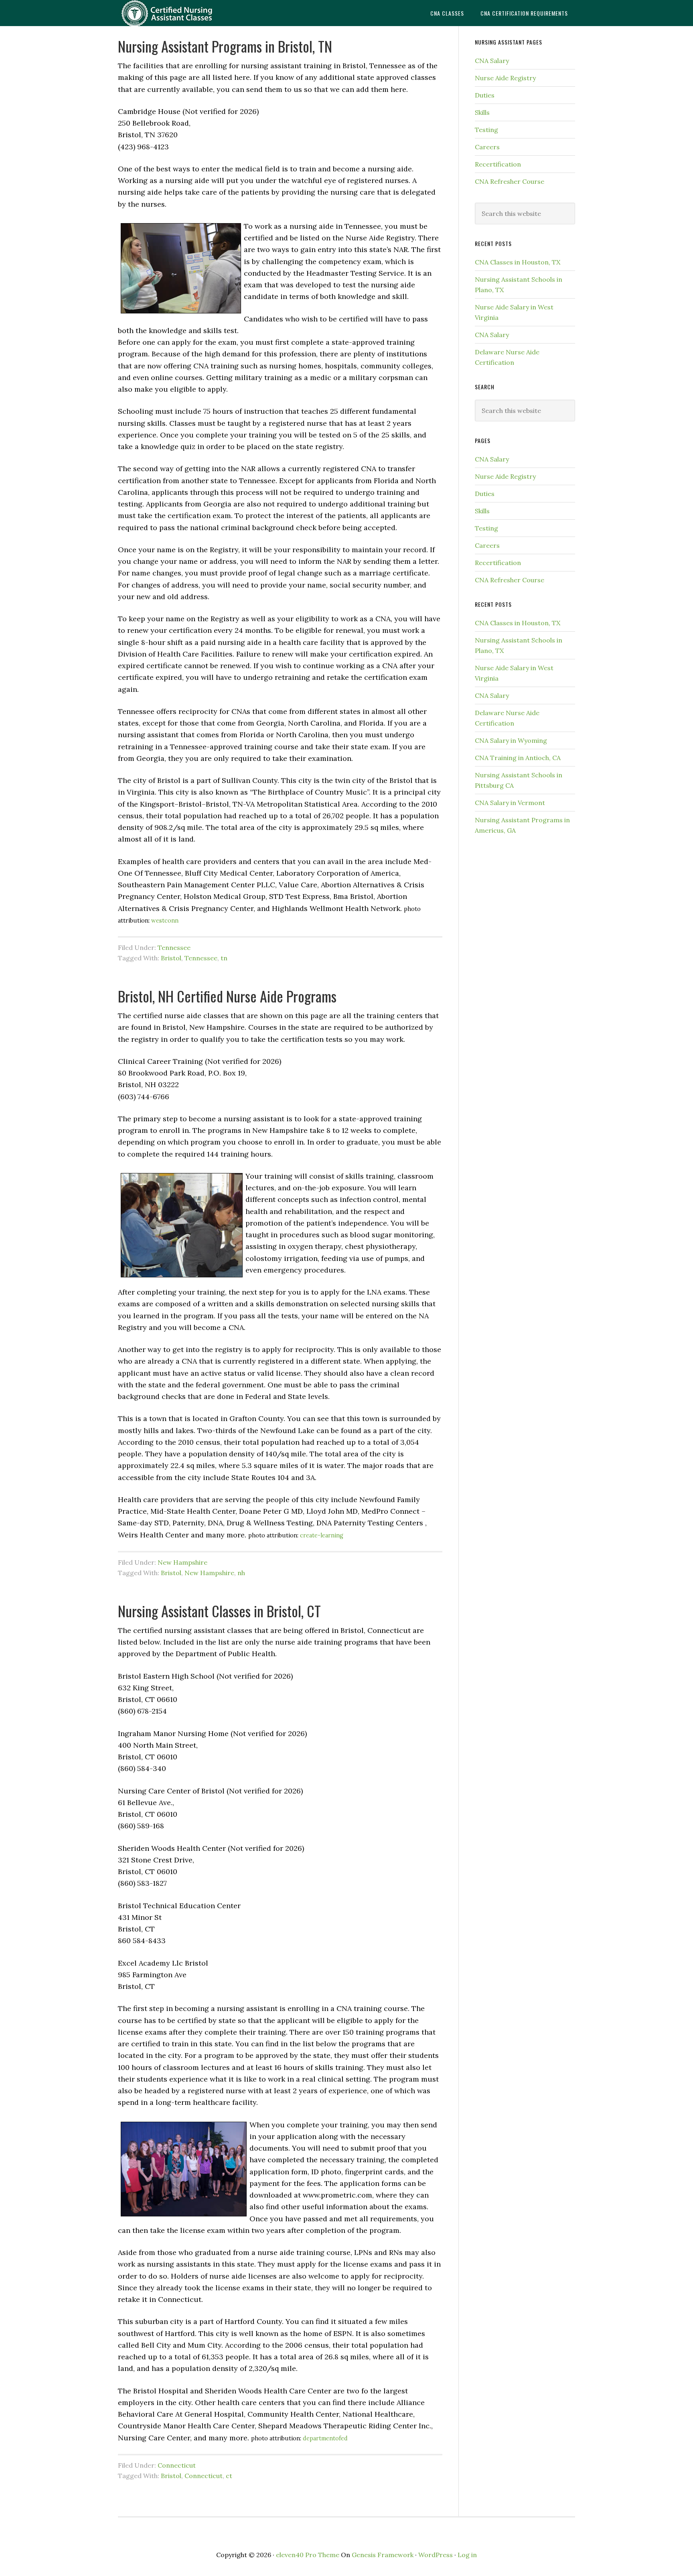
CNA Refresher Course (510, 181)
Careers (487, 147)
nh (241, 1573)
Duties (485, 95)
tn (224, 958)
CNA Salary (492, 61)
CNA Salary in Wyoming (511, 740)
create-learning (322, 1535)
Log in (467, 2555)
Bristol (171, 958)
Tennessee (174, 947)
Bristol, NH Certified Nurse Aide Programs (227, 996)
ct (229, 2476)
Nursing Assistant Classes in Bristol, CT (219, 1611)
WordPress (436, 2555)
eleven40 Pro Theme (308, 2555)
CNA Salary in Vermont (510, 803)
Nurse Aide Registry (505, 78)
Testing (486, 130)
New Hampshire (182, 1562)
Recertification (498, 164)
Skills (482, 112)
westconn (165, 921)
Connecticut (177, 2465)
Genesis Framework (383, 2555)
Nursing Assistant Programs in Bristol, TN (225, 46)
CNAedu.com (182, 13)
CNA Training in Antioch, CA (518, 758)
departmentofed (325, 2438)
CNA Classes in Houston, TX (518, 262)
